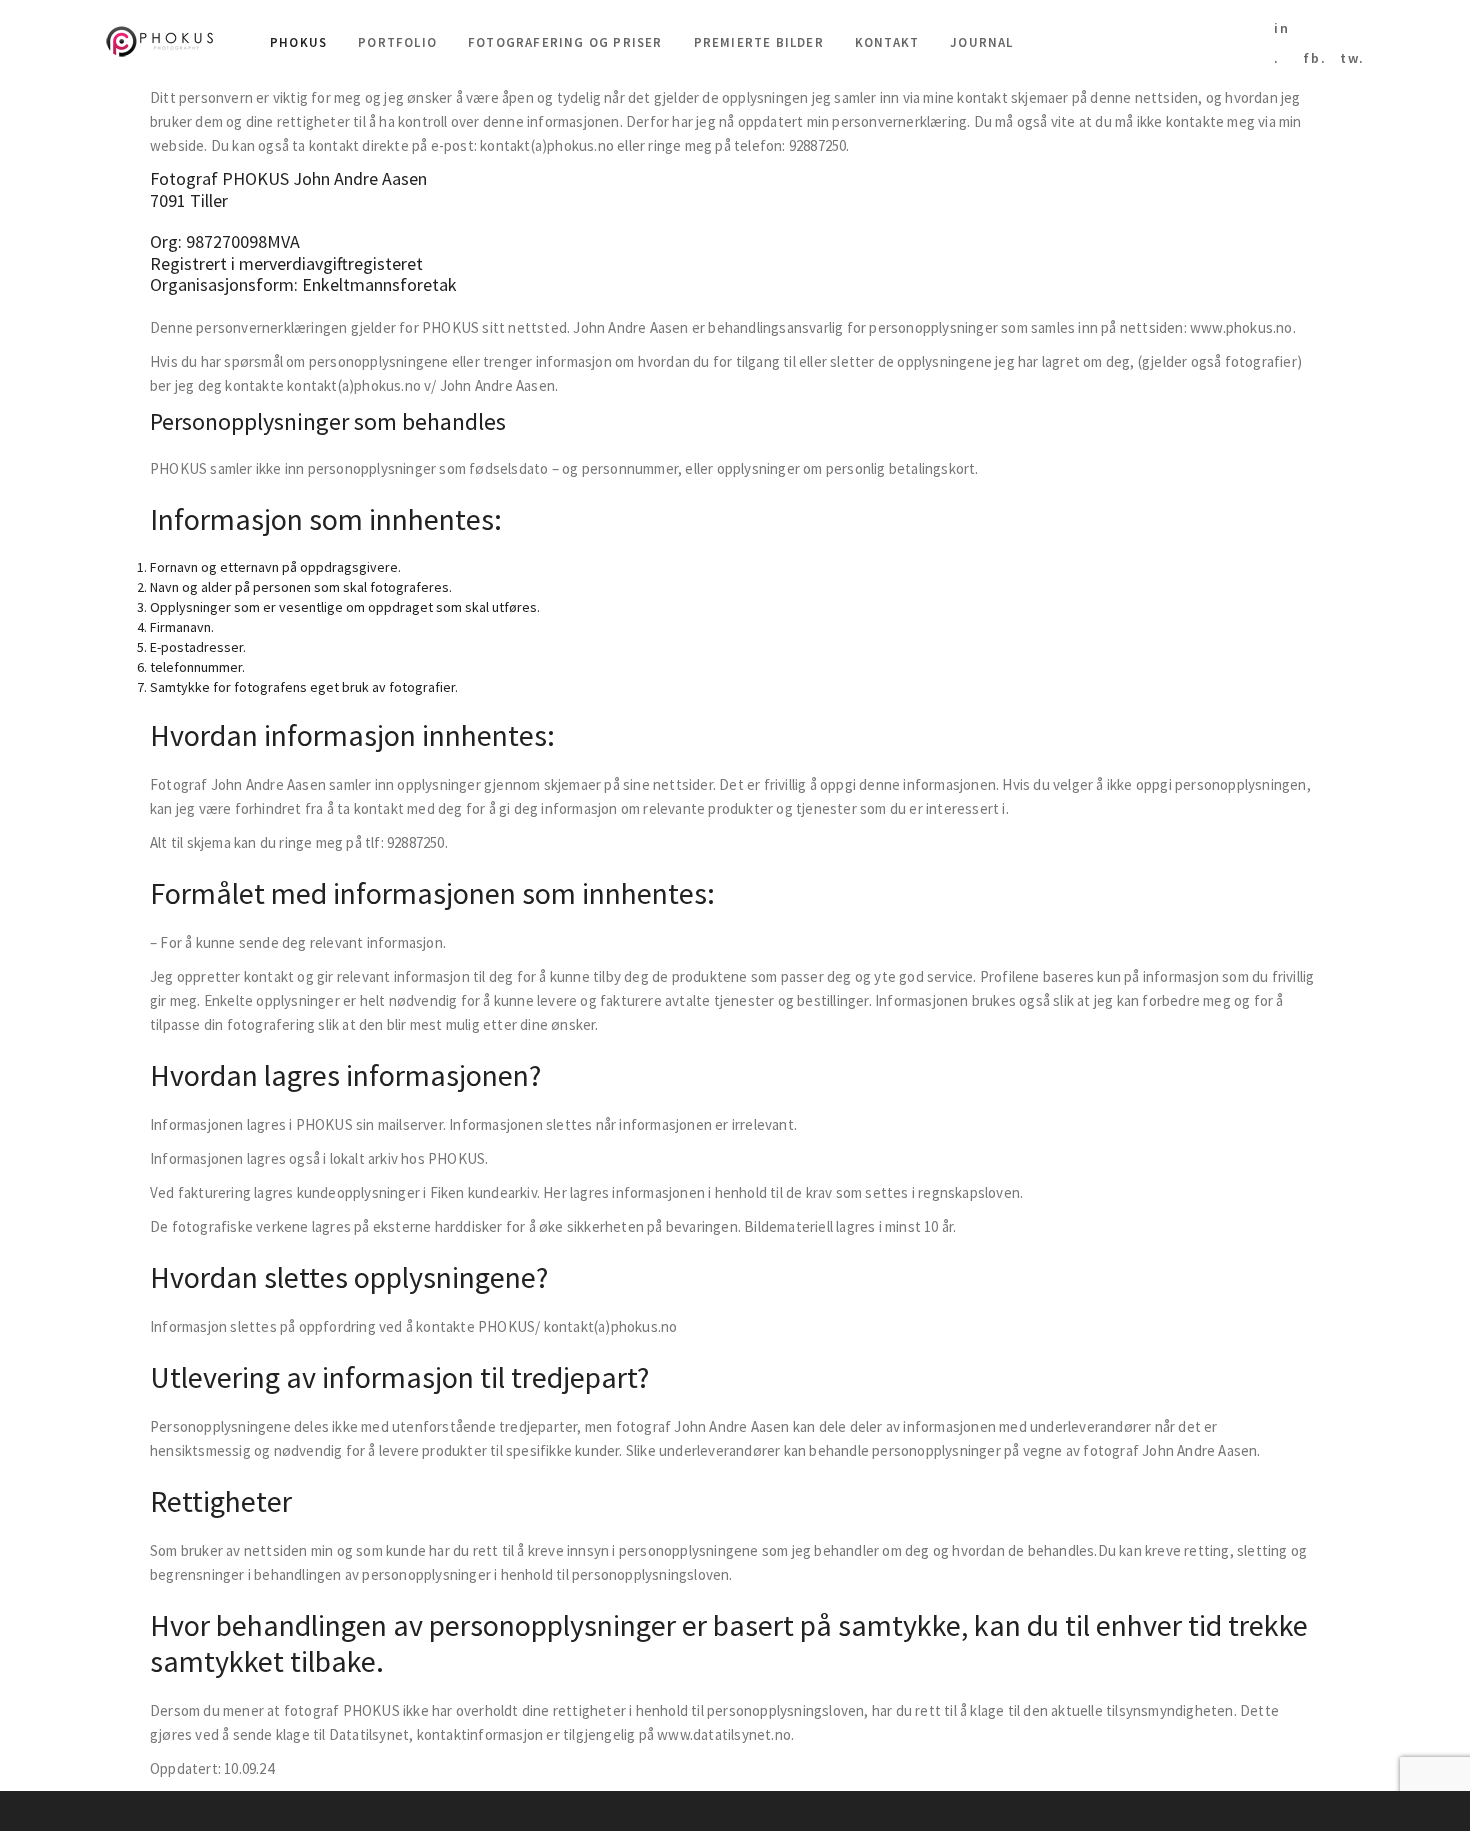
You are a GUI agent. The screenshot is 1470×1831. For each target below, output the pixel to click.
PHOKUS (298, 42)
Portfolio (397, 42)
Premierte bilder (759, 42)
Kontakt (887, 42)
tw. (1352, 58)
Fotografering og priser (565, 42)
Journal (981, 42)
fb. (1315, 58)
